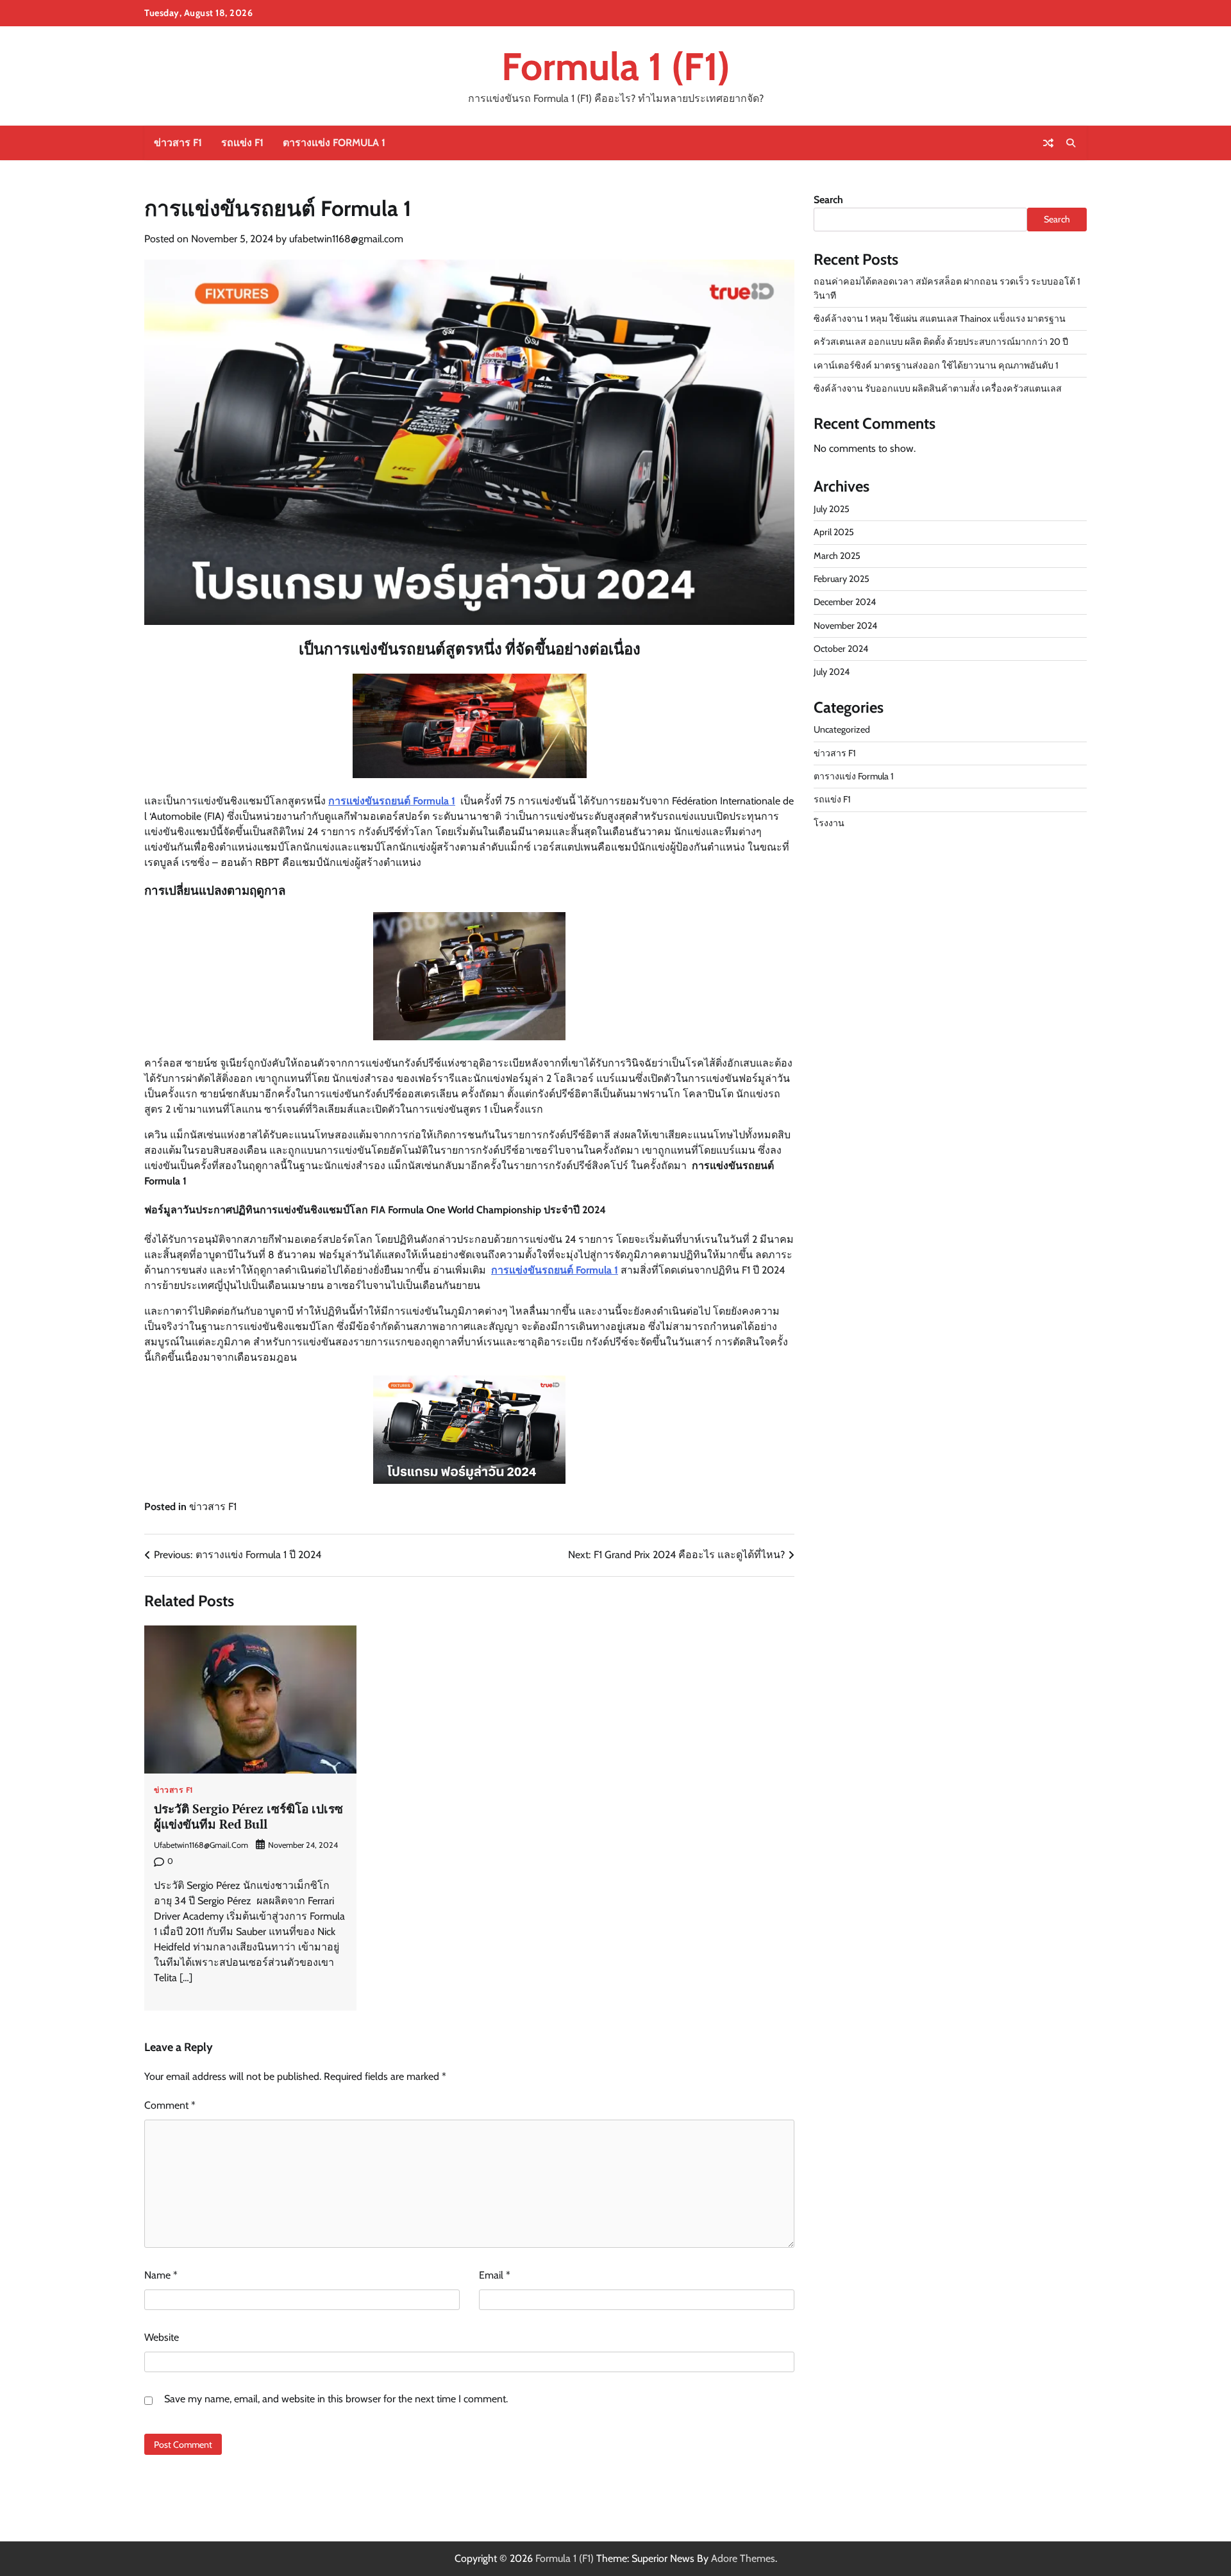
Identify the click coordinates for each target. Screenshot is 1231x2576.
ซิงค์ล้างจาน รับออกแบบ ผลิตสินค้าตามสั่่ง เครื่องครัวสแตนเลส (938, 388)
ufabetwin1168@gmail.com (346, 239)
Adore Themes (743, 2558)
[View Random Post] (1048, 143)
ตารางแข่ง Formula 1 (334, 143)
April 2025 (834, 532)
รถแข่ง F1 (242, 143)
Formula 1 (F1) (616, 66)
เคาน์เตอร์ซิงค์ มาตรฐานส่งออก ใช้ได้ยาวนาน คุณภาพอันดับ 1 (936, 365)
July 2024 (832, 672)
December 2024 (845, 602)
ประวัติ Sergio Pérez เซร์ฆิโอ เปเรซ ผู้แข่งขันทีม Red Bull (248, 1816)
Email (495, 2275)
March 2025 (837, 556)
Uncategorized (842, 729)
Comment (170, 2105)
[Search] (1071, 143)
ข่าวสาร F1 (178, 143)
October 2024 (841, 649)
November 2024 (845, 626)
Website (162, 2337)
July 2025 (832, 509)
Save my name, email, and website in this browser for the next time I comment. (336, 2399)
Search (828, 200)
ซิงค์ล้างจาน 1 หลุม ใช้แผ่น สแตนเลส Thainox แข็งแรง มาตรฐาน (940, 319)
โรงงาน (829, 823)
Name (161, 2275)
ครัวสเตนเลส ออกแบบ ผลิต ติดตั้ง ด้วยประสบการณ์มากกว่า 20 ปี (941, 342)
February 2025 (842, 579)
